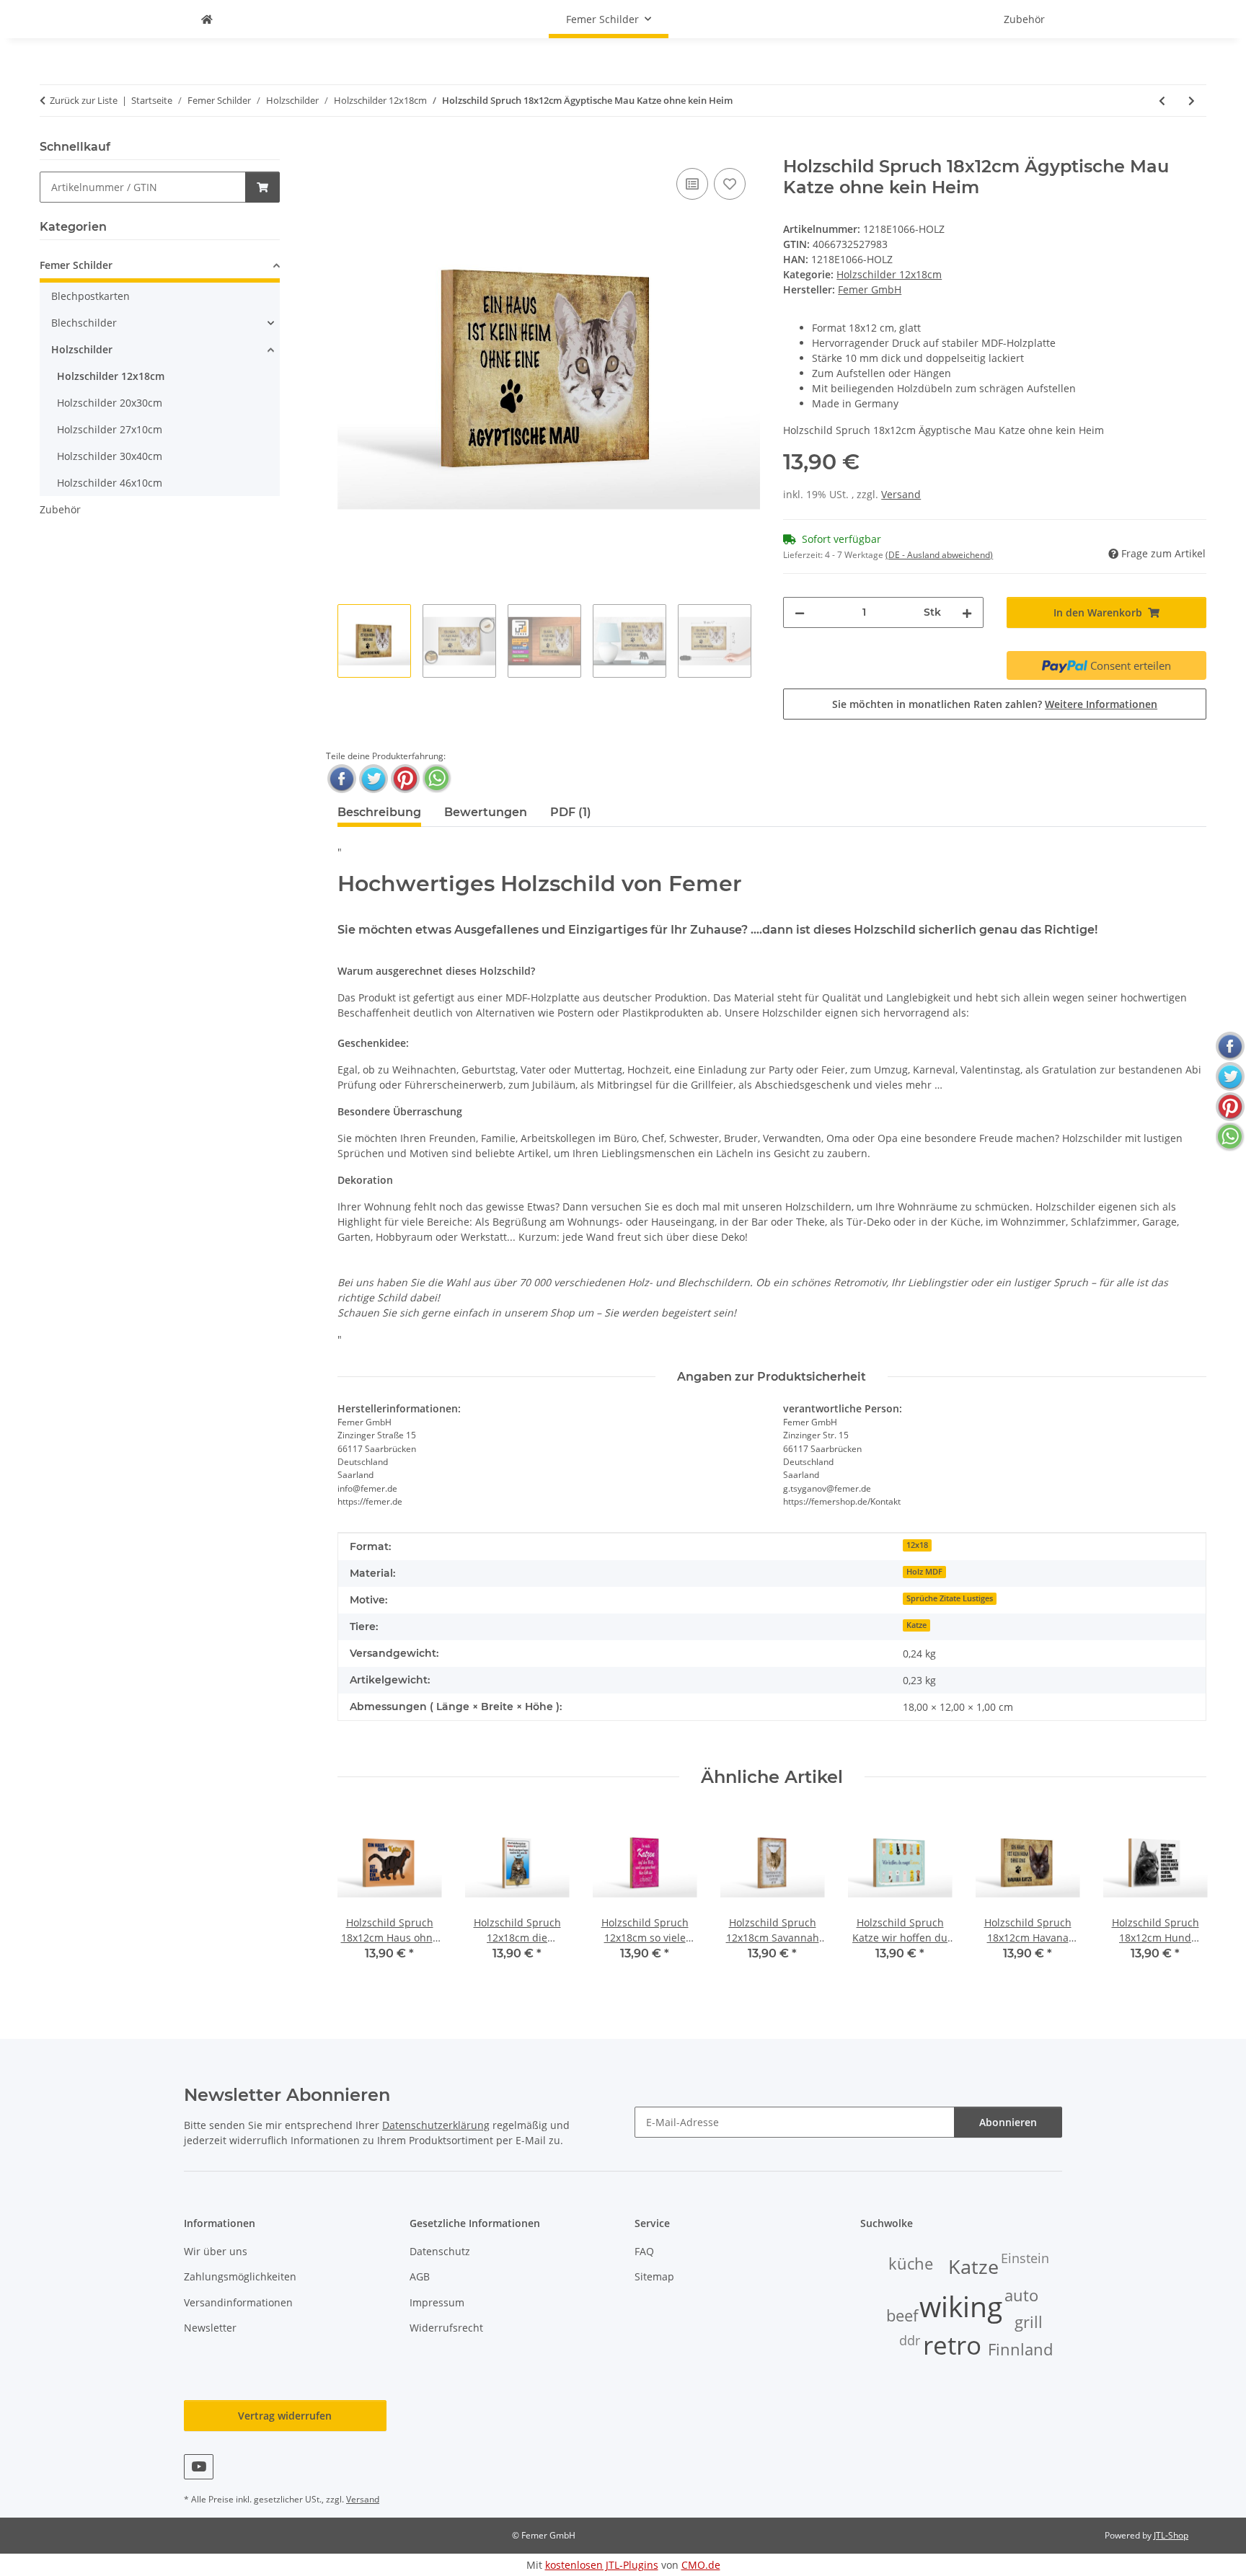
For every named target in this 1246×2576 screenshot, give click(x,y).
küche (911, 2263)
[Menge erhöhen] (967, 612)
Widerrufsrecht (446, 2328)
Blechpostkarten (90, 296)
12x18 (917, 1545)
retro (952, 2345)
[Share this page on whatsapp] (437, 779)
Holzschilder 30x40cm (110, 456)
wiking (961, 2306)
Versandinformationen (238, 2302)
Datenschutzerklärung (436, 2125)
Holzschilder (82, 349)
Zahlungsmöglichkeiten (240, 2276)
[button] (160, 267)
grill (1029, 2322)
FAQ (644, 2251)
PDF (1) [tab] (571, 812)
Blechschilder (84, 323)
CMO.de (701, 2565)
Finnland (1020, 2349)
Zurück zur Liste (84, 100)
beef (902, 2315)
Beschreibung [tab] (379, 812)
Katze (916, 1625)
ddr (910, 2340)
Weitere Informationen (1101, 704)
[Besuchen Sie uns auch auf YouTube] (199, 2467)
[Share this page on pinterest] (405, 779)
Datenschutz (440, 2251)
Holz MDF (924, 1572)
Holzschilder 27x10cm (110, 429)
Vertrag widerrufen (285, 2416)
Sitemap (654, 2276)
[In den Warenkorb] (349, 149)
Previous (361, 1896)
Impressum (437, 2302)
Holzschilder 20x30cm (110, 403)
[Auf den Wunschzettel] (730, 184)
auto (1021, 2295)
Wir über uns (216, 2251)
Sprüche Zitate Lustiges (950, 1598)
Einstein (1025, 2258)
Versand (901, 494)
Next (1183, 1896)
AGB (420, 2276)
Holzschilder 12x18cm (889, 274)
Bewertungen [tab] (486, 812)
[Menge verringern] (800, 612)
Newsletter (210, 2328)
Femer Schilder (76, 265)
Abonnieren (1008, 2122)
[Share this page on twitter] (374, 779)
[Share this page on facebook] (342, 779)
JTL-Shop (1171, 2535)
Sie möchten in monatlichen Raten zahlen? (995, 704)
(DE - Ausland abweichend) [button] (939, 555)
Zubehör (60, 509)
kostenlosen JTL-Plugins (602, 2565)
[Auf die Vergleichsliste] (692, 184)
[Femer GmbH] (207, 19)
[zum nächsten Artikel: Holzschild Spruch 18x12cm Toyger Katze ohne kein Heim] (1192, 101)
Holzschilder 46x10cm (110, 483)
